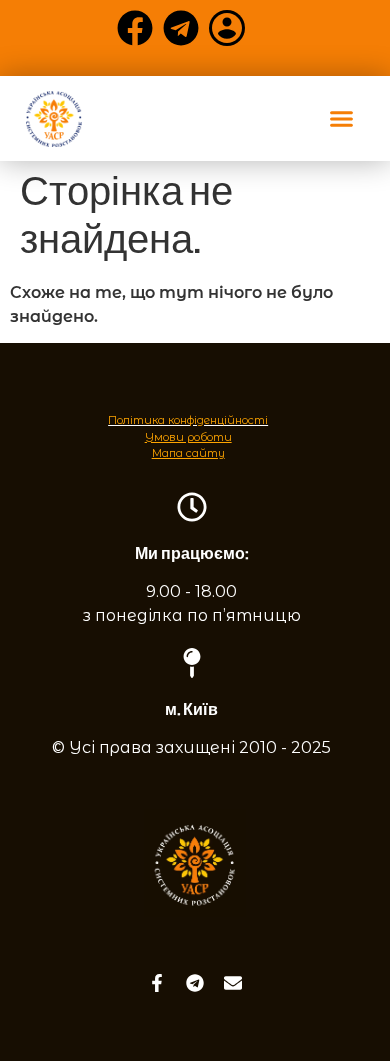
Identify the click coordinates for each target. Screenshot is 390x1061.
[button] (342, 119)
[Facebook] (135, 28)
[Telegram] (181, 28)
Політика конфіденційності (188, 420)
